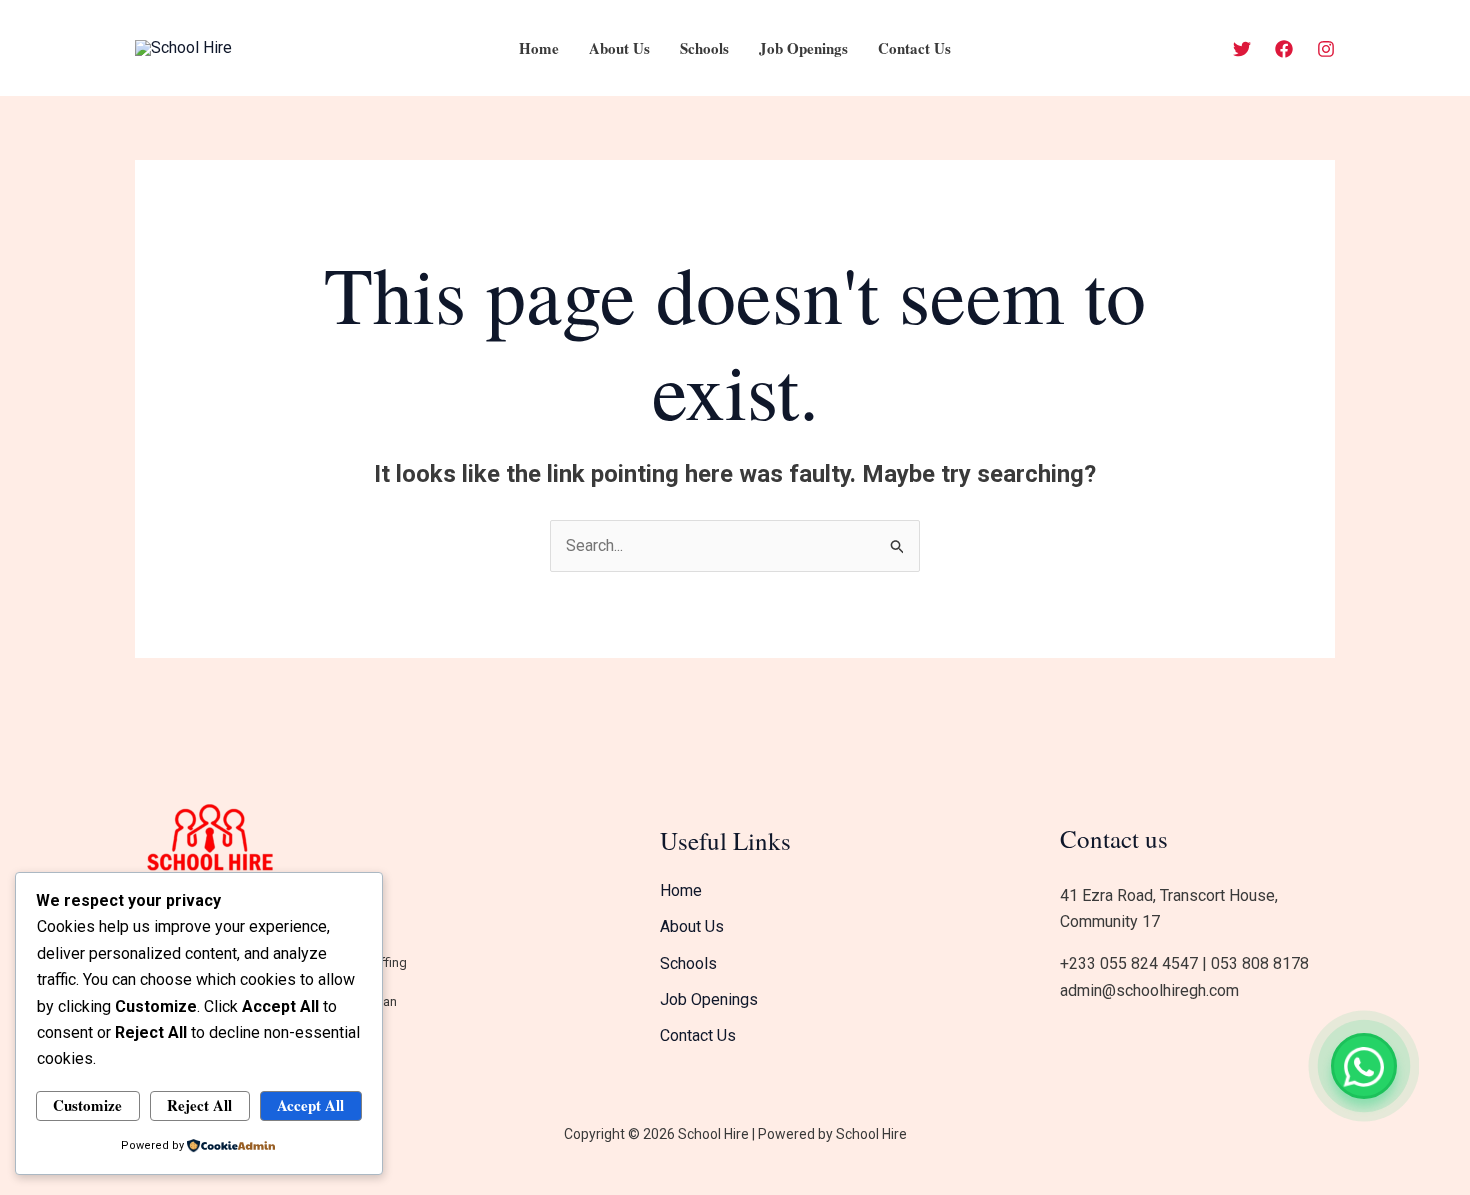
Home (539, 48)
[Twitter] (1242, 49)
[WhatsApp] (1364, 1066)
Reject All (199, 1105)
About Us (619, 48)
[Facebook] (1284, 49)
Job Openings (803, 48)
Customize (87, 1105)
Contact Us (914, 48)
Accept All (310, 1105)
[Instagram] (1326, 49)
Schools (704, 48)
